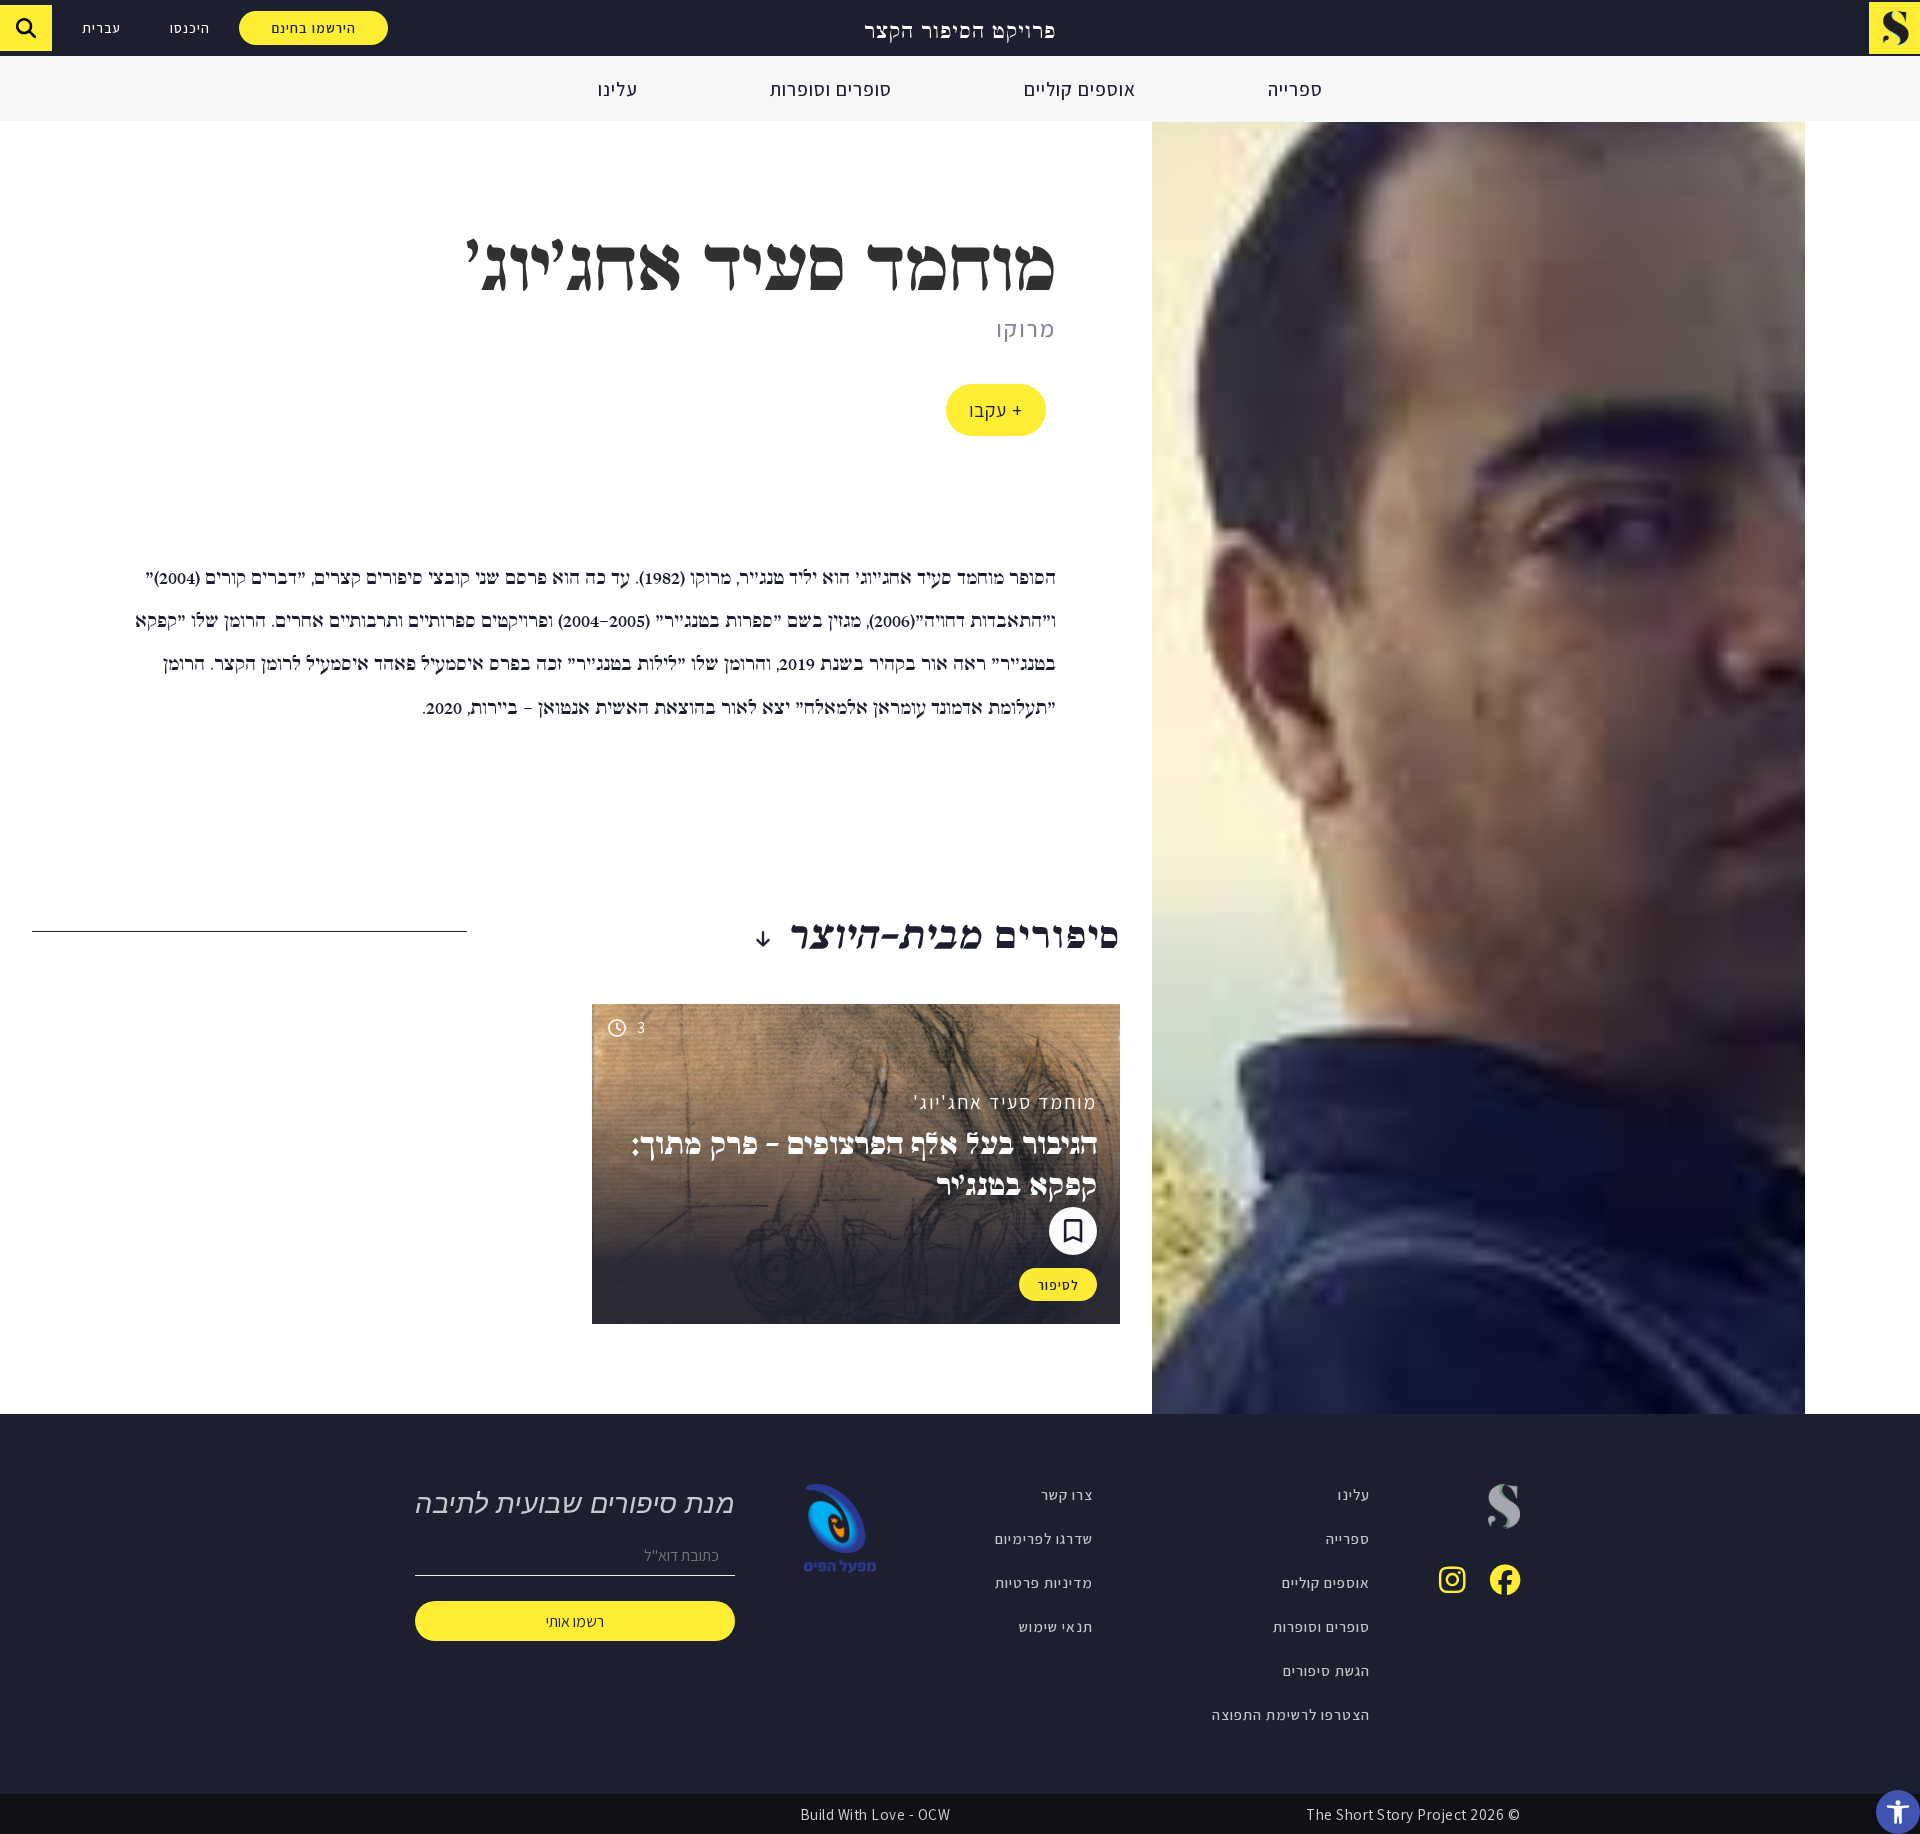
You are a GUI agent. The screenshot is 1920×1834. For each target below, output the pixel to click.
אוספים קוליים (1080, 89)
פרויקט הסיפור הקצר (960, 28)
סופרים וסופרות (831, 89)
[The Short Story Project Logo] (1894, 27)
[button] (1898, 1812)
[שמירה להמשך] (1073, 1231)
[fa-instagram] (1452, 1580)
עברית (101, 28)
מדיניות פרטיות (1044, 1582)
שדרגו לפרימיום (1044, 1538)
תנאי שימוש (1056, 1626)
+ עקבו (996, 410)
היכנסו (190, 28)
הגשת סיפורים (1326, 1670)
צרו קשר (1067, 1494)
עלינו (618, 89)
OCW (934, 1814)
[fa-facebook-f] (1505, 1580)
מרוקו (1026, 328)
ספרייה (1295, 89)
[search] (26, 28)
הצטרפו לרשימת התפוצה (1291, 1714)
